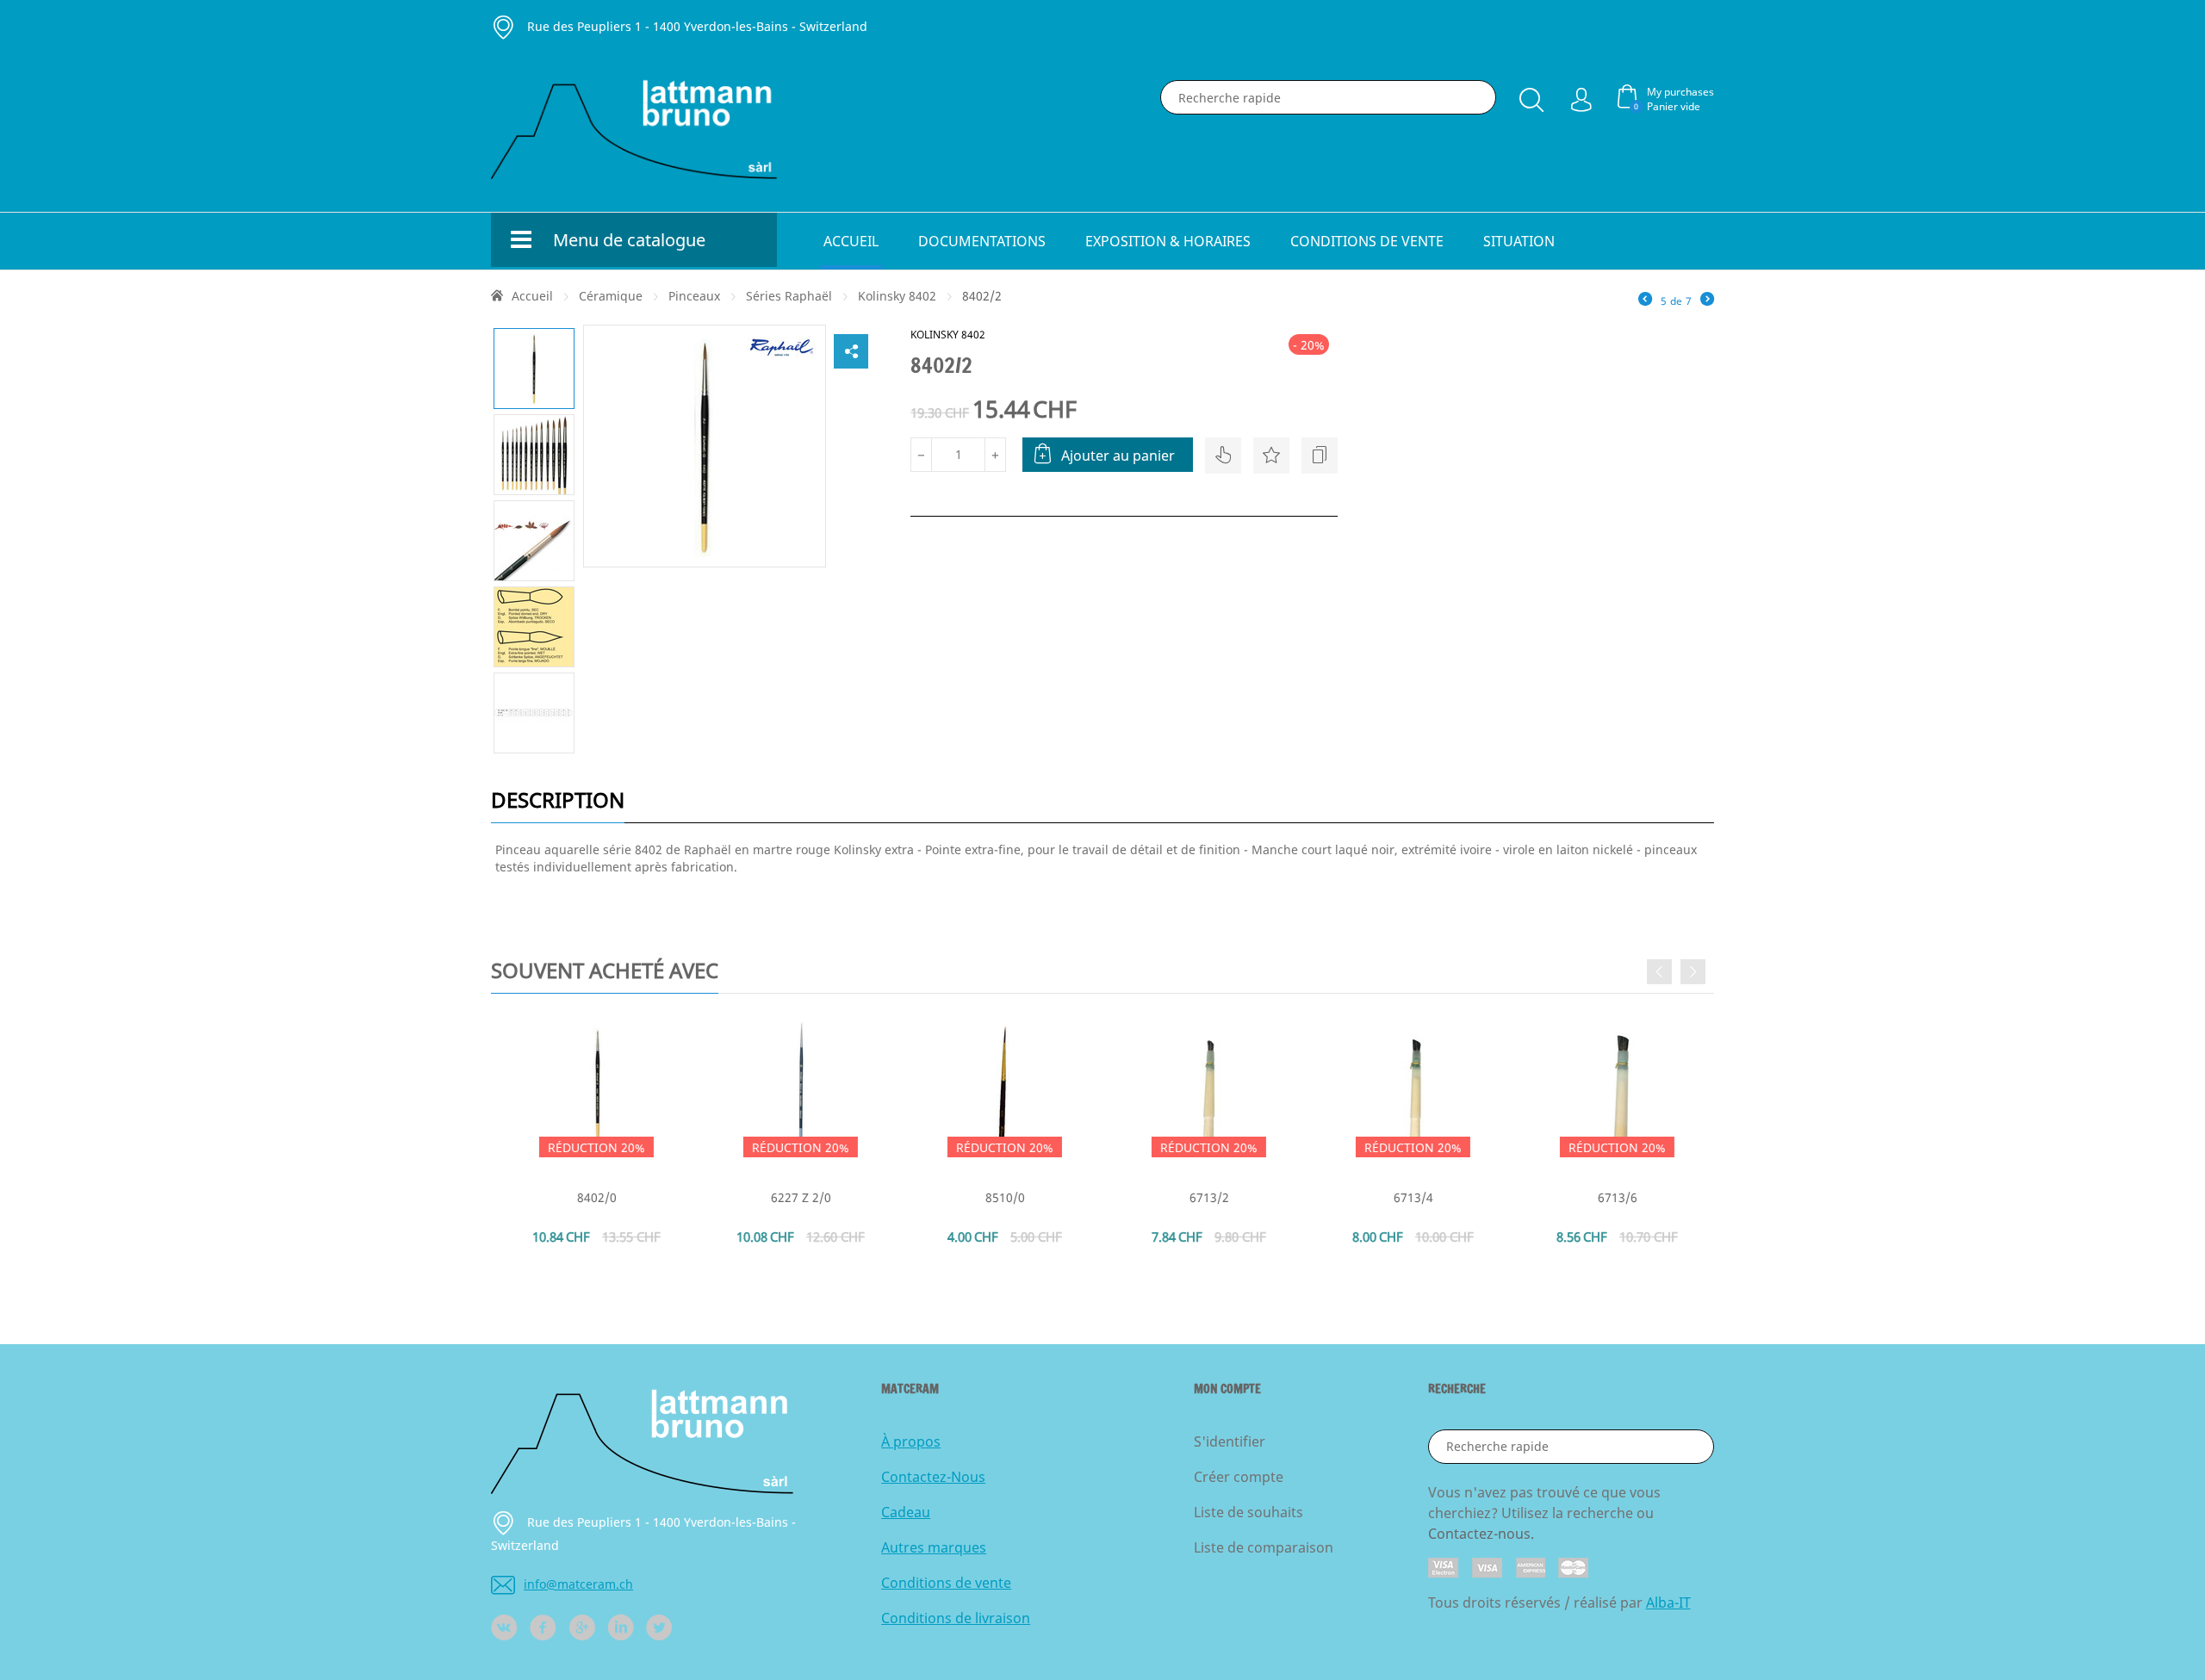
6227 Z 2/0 (798, 1197)
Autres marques (934, 1547)
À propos (911, 1441)
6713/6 (1614, 1197)
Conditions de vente (1367, 241)
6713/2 (1206, 1197)
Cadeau (906, 1512)
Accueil (851, 241)
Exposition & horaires (1168, 241)
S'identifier (1230, 1441)
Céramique (611, 296)
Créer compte (1239, 1477)
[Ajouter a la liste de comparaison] (1320, 456)
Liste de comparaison (1264, 1547)
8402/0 (593, 1197)
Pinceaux (694, 296)
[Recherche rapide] (1531, 96)
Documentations (982, 241)
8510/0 (1002, 1197)
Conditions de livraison (956, 1618)
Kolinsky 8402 (897, 296)
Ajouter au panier (1118, 456)
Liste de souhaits (1248, 1512)
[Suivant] (1707, 301)
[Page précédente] (1645, 301)
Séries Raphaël (789, 296)
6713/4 (1410, 1197)
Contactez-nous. (1481, 1534)
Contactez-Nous (933, 1477)
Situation (1519, 241)
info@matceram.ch (578, 1584)
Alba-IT (1668, 1603)
